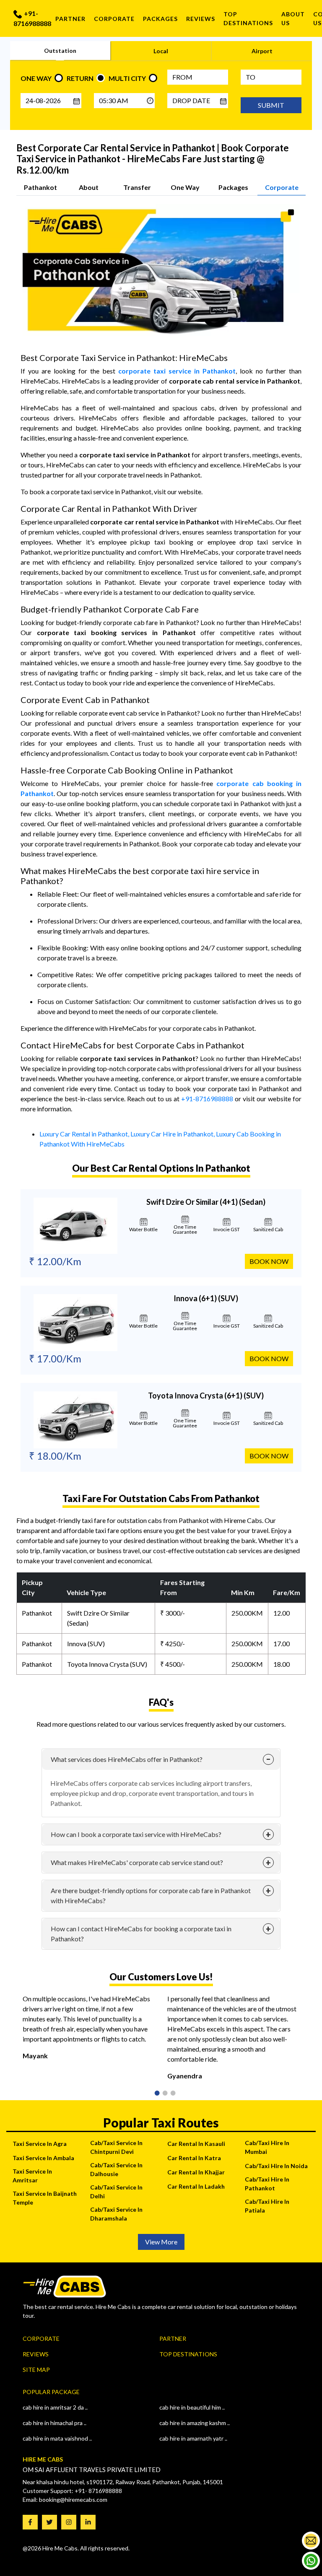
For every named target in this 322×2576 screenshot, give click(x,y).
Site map (36, 2370)
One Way (185, 187)
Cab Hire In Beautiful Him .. (192, 2407)
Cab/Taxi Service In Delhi (116, 2192)
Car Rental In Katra (194, 2158)
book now (269, 1261)
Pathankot (40, 187)
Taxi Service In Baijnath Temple (45, 2198)
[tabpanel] (89, 2031)
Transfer (137, 187)
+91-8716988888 (32, 18)
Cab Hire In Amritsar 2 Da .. (55, 2407)
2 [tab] (162, 2094)
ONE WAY (36, 78)
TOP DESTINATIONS (248, 18)
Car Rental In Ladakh (196, 2186)
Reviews (36, 2354)
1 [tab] (154, 2094)
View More (161, 2242)
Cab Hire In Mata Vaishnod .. (57, 2438)
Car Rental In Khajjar (196, 2172)
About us (293, 18)
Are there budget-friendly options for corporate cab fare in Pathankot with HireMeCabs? (151, 1895)
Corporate (114, 19)
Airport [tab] (262, 51)
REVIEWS (201, 19)
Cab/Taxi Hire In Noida (276, 2166)
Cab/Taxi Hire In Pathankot (267, 2184)
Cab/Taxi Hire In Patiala (267, 2206)
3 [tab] (170, 2094)
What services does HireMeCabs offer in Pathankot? (127, 1759)
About (89, 187)
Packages (160, 19)
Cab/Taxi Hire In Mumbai (267, 2147)
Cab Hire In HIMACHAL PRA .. (55, 2423)
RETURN (80, 78)
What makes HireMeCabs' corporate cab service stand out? (137, 1862)
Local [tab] (161, 51)
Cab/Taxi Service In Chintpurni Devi (116, 2147)
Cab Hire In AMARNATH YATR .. (193, 2438)
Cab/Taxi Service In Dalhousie (116, 2169)
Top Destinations (188, 2354)
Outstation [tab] (60, 51)
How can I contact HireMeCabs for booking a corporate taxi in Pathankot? (141, 1934)
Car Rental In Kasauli (196, 2144)
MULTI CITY (127, 78)
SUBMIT (271, 105)
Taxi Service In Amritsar (32, 2176)
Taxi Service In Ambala (43, 2158)
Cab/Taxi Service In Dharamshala (116, 2214)
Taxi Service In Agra (40, 2144)
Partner (70, 19)
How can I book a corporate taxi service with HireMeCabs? (136, 1834)
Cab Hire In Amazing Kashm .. (195, 2423)
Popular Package (51, 2392)
